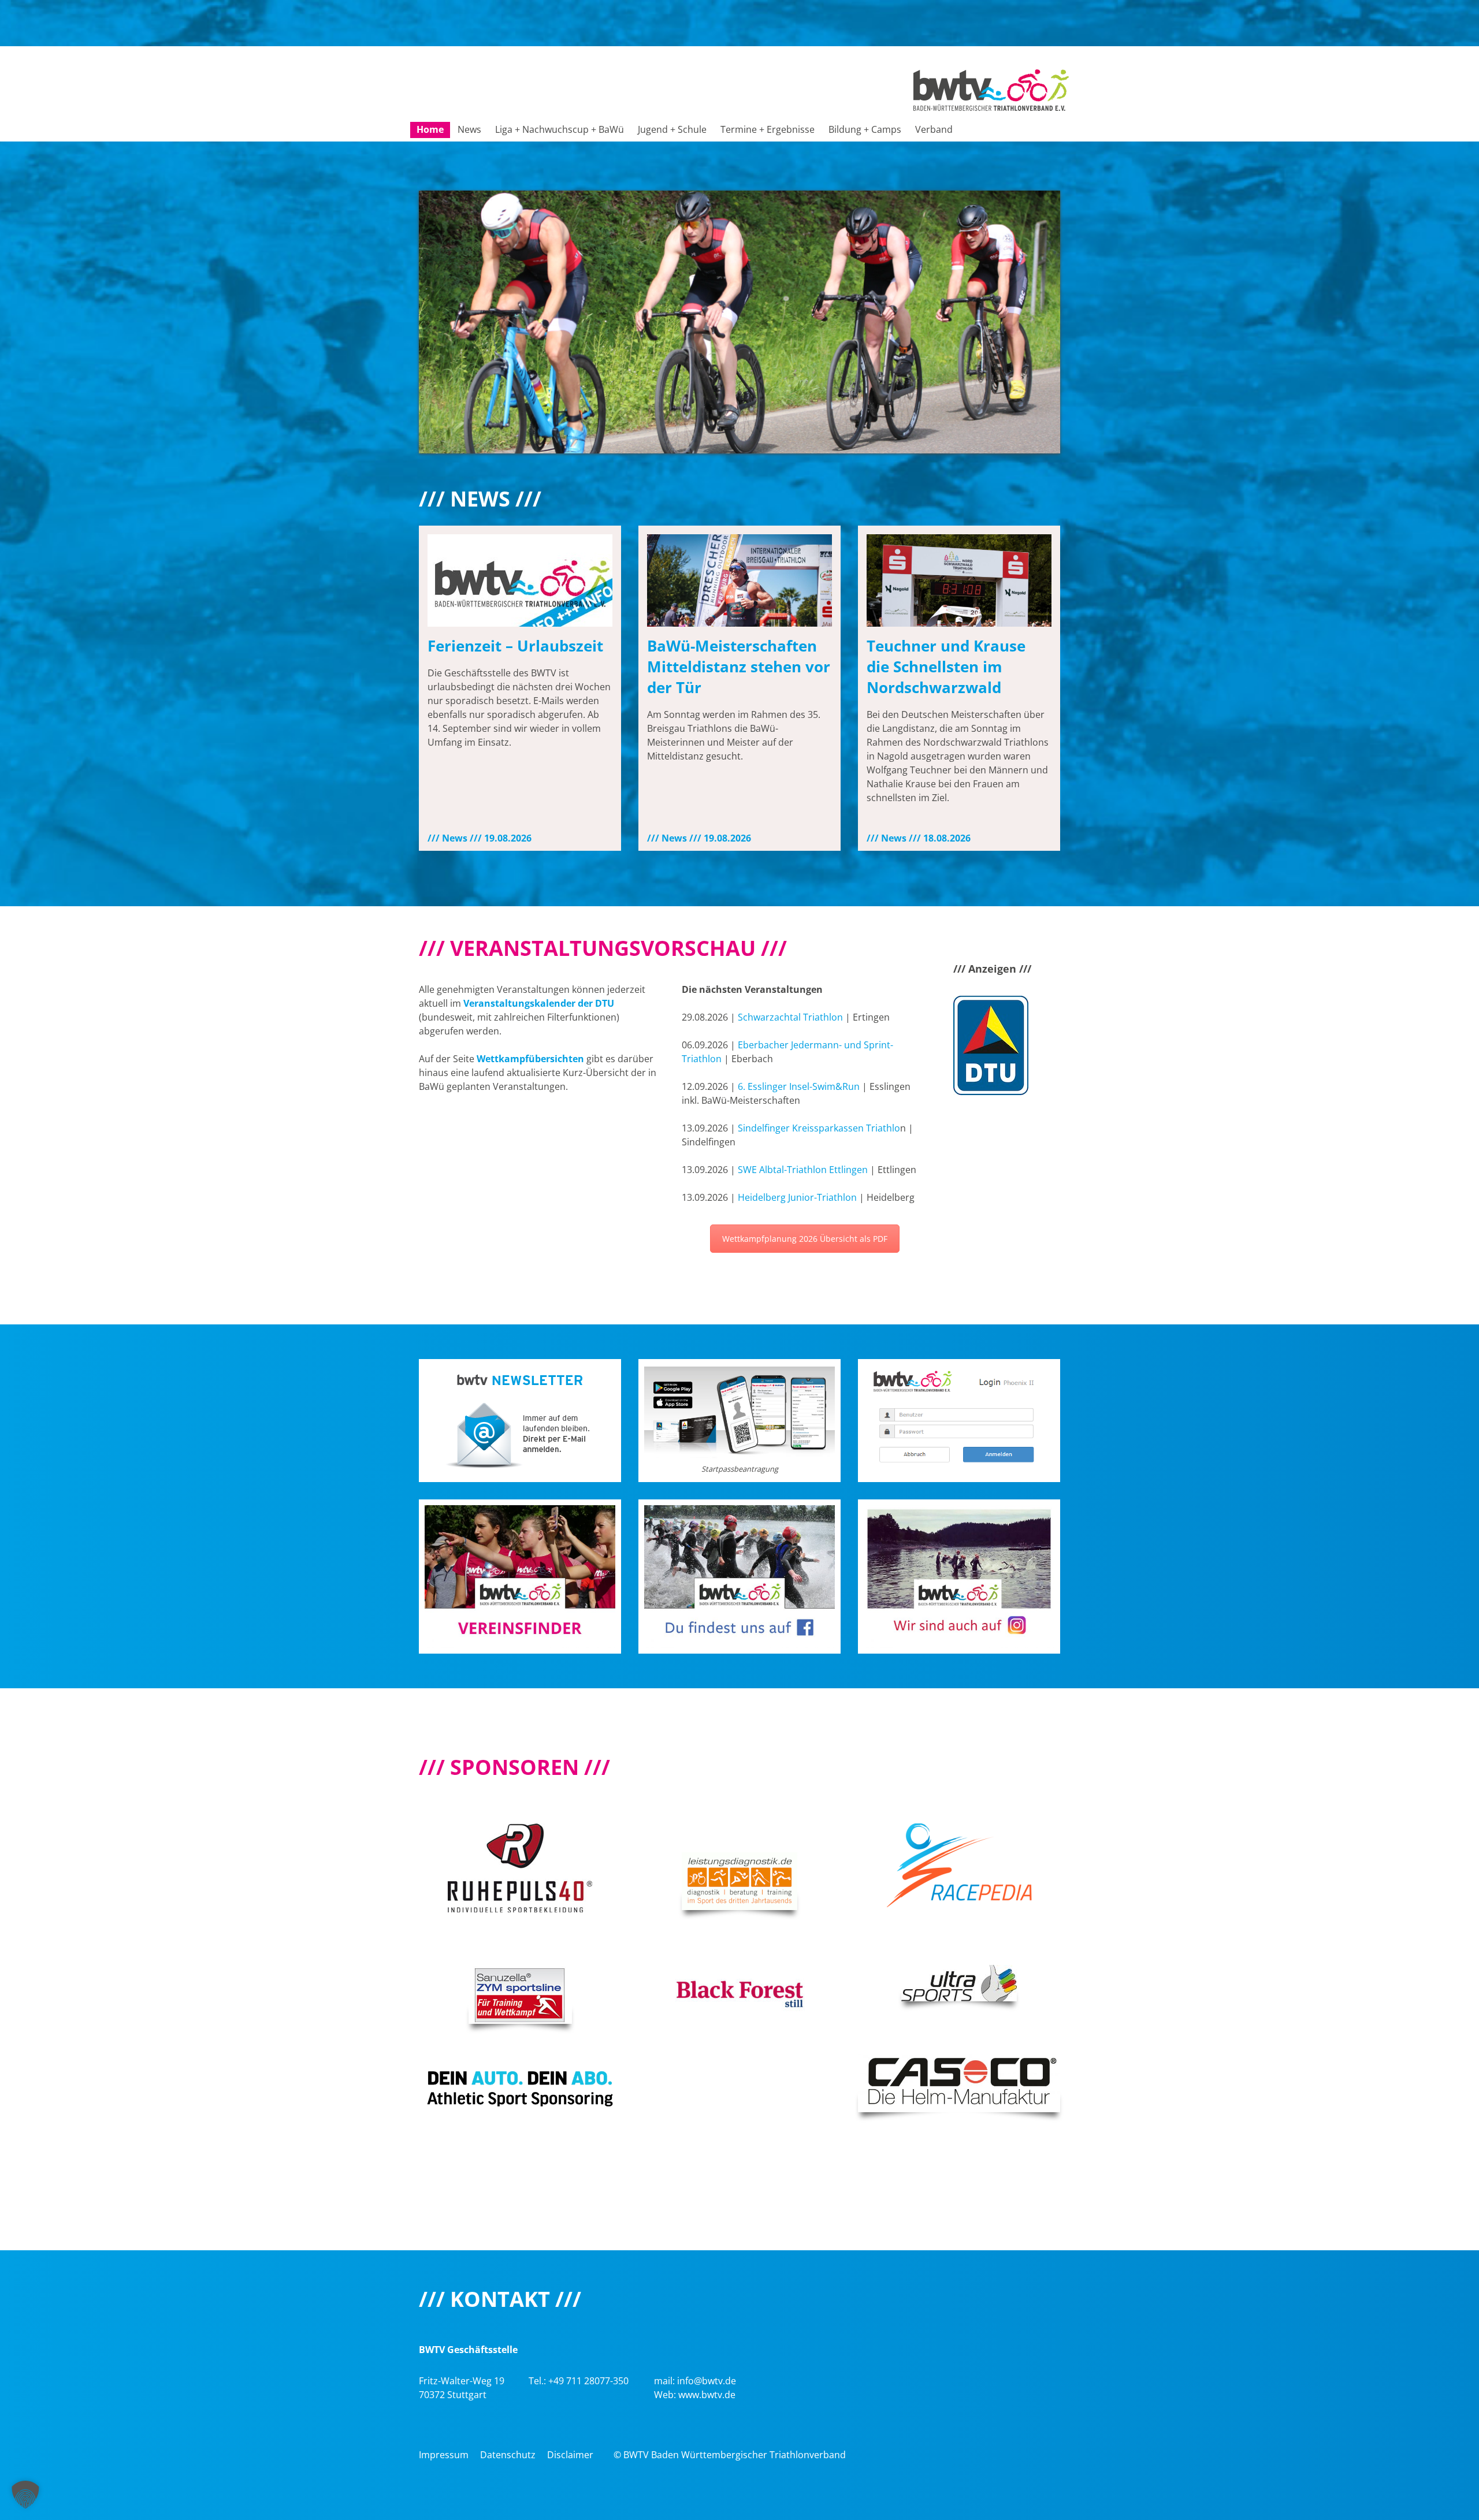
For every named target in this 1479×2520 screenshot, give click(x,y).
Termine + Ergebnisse (768, 129)
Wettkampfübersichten (530, 1059)
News (469, 129)
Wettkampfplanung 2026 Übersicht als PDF (805, 1239)
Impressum (444, 2455)
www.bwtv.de (707, 2395)
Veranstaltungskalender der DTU (539, 1003)
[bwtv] (991, 89)
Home (430, 129)
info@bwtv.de (707, 2381)
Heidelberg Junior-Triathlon (797, 1197)
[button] (25, 2495)
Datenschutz (508, 2455)
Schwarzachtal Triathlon (790, 1017)
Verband (934, 129)
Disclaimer (570, 2455)
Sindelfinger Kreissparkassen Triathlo (819, 1128)
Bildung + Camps (865, 129)
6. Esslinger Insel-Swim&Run (799, 1086)
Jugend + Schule (672, 129)
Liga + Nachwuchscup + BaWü (560, 129)
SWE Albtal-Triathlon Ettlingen (803, 1170)
